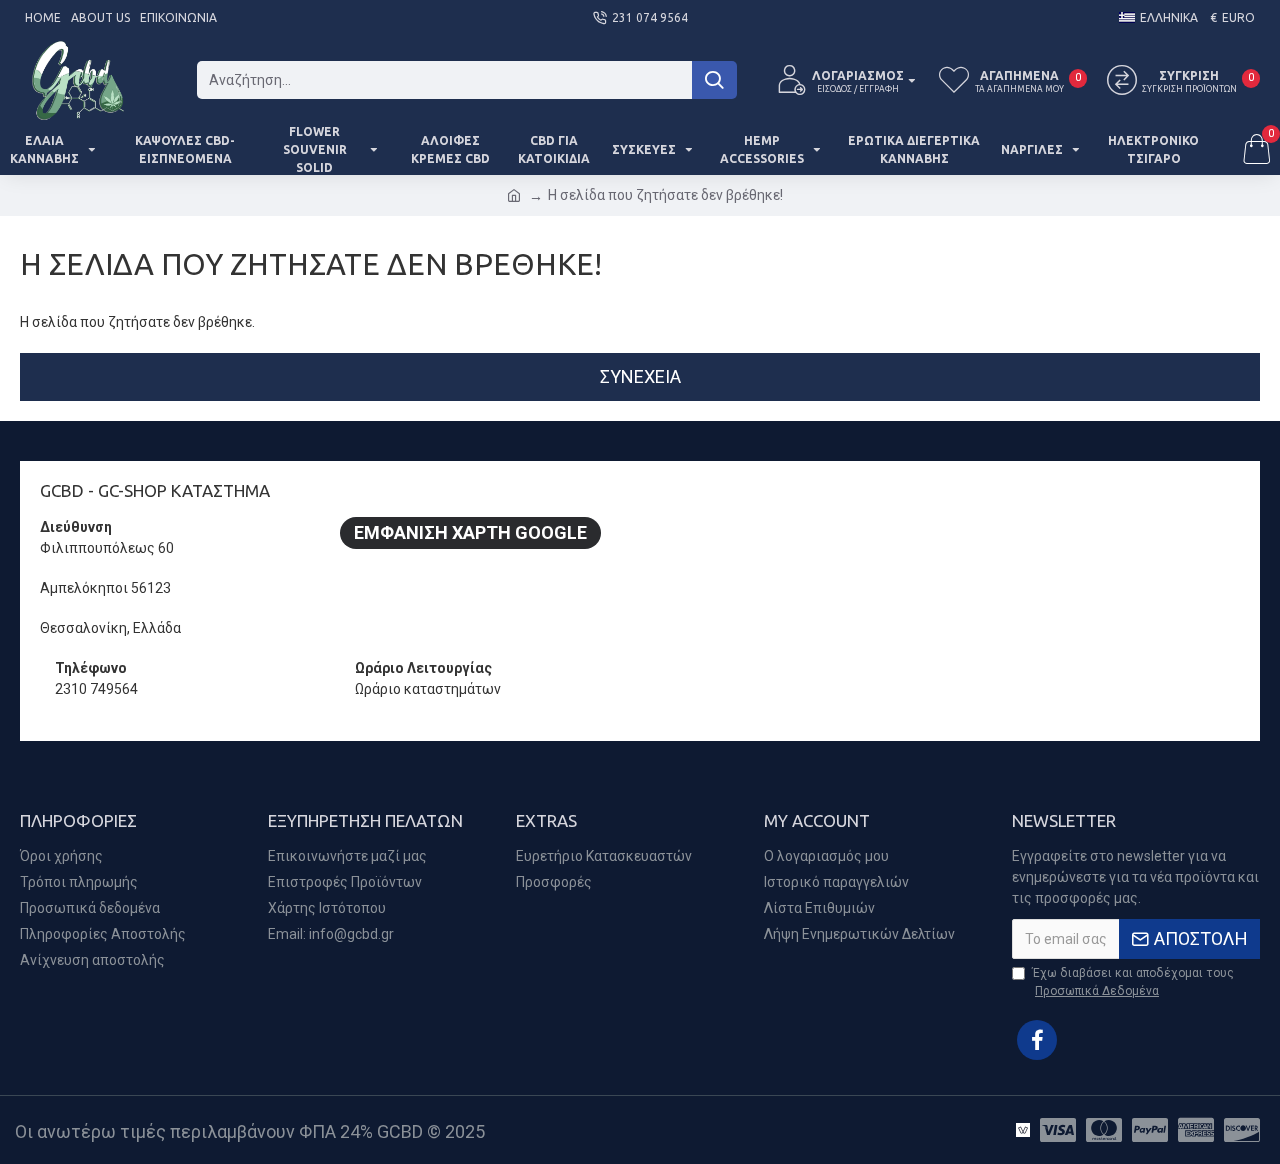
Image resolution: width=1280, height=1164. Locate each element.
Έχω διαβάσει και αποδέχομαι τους (1133, 982)
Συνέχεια (640, 376)
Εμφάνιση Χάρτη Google (470, 532)
